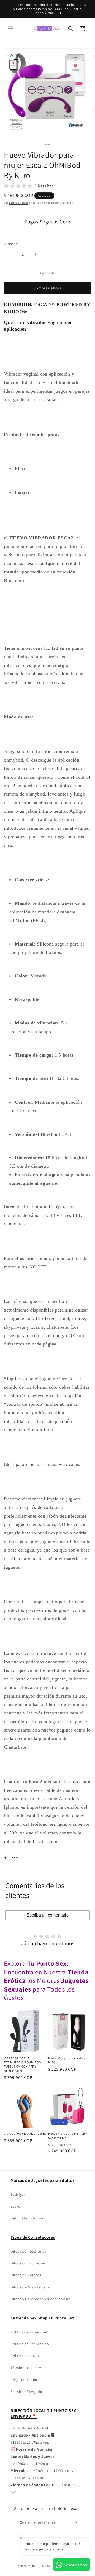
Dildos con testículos (29, 2251)
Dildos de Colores (26, 2275)
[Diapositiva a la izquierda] (36, 144)
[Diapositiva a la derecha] (59, 144)
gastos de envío (19, 203)
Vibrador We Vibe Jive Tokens (25, 2134)
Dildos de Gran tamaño (30, 2287)
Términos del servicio (29, 2368)
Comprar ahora (47, 288)
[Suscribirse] (75, 2523)
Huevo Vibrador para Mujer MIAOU (67, 2060)
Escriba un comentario (48, 1915)
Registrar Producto (27, 2380)
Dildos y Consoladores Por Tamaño (41, 2299)
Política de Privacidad (29, 2332)
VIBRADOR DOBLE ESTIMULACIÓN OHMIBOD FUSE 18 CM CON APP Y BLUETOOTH (22, 2064)
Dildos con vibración (28, 2263)
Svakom (17, 2206)
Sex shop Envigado (26, 2392)
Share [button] (14, 1858)
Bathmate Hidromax (28, 2218)
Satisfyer (18, 2194)
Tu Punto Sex (37, 2566)
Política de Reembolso (30, 2344)
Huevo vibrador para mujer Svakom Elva (68, 2136)
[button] (11, 29)
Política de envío (25, 2356)
